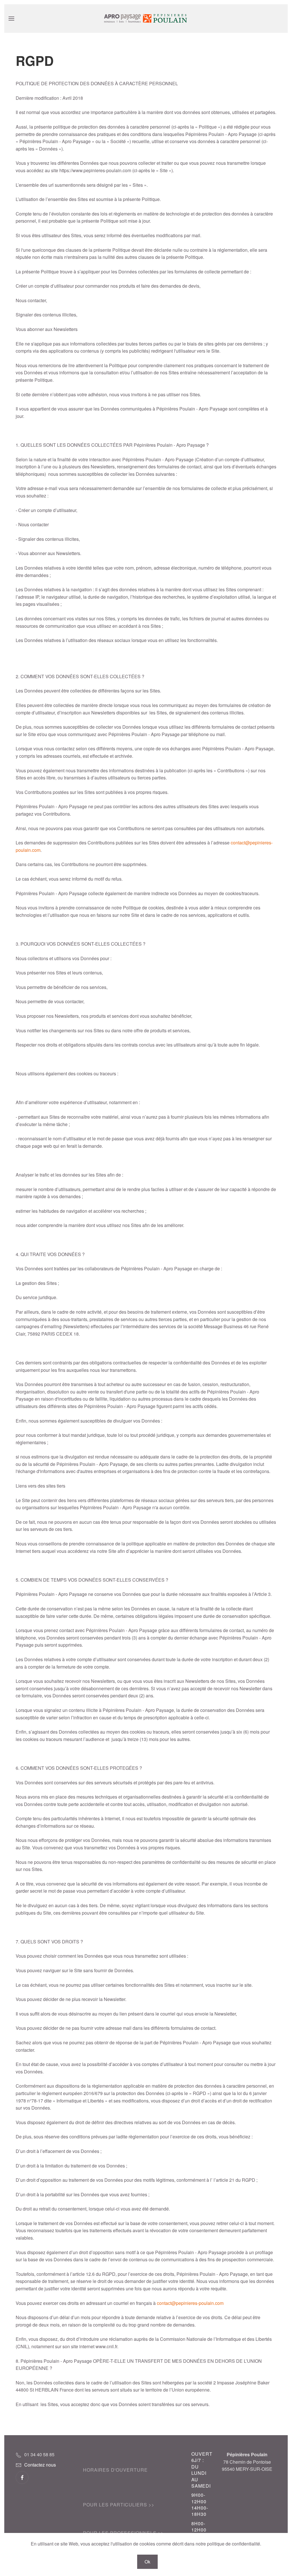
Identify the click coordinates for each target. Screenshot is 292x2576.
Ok (147, 2562)
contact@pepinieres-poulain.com (190, 2303)
